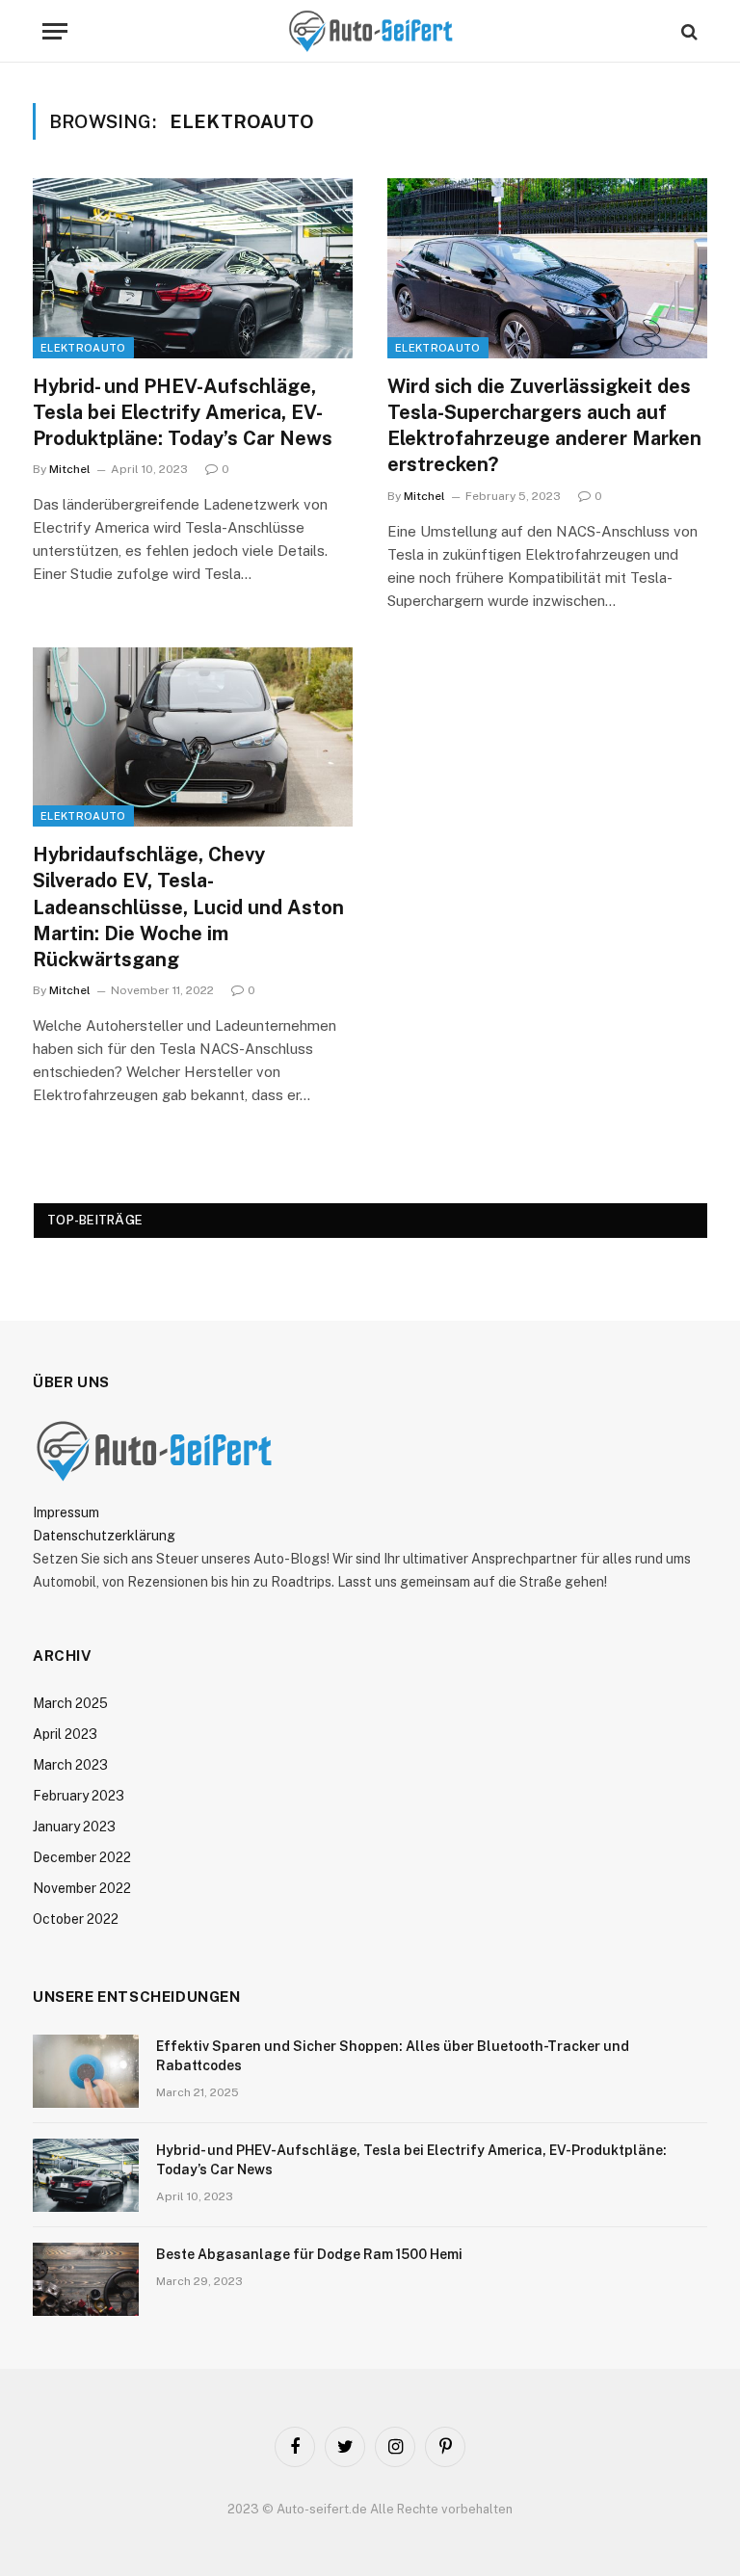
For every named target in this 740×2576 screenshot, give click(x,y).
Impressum (66, 1512)
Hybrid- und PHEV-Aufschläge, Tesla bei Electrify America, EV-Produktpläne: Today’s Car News (183, 412)
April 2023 (65, 1734)
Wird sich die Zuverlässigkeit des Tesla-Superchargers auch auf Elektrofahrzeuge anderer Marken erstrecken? (544, 426)
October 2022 (76, 1919)
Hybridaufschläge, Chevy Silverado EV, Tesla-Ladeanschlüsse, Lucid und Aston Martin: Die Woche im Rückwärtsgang (188, 907)
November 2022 (82, 1888)
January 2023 (74, 1827)
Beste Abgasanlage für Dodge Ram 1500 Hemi (309, 2254)
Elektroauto (83, 348)
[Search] (687, 31)
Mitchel (70, 469)
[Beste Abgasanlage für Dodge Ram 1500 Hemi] (86, 2279)
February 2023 (79, 1796)
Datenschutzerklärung (104, 1536)
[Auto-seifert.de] (370, 31)
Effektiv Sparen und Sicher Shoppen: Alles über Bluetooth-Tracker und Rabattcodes (393, 2056)
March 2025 (70, 1703)
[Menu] (55, 31)
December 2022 (82, 1857)
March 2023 (70, 1765)
